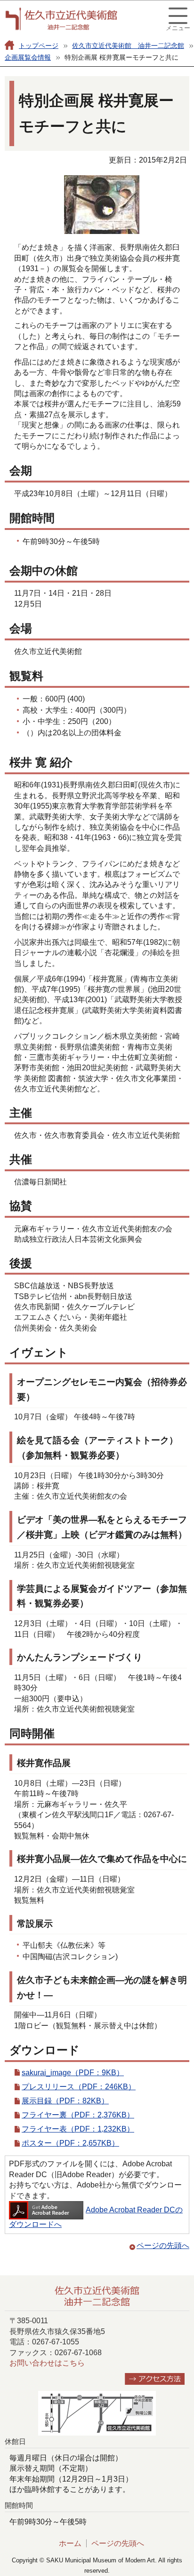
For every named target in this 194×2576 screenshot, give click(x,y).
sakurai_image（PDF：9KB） (73, 2073)
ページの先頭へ (163, 2245)
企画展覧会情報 (28, 57)
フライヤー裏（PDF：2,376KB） (78, 2115)
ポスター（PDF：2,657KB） (70, 2143)
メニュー (178, 28)
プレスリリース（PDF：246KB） (79, 2087)
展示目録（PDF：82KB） (65, 2101)
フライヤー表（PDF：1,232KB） (78, 2129)
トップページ (39, 46)
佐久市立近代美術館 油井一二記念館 (128, 46)
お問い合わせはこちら (47, 2363)
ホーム (70, 2543)
